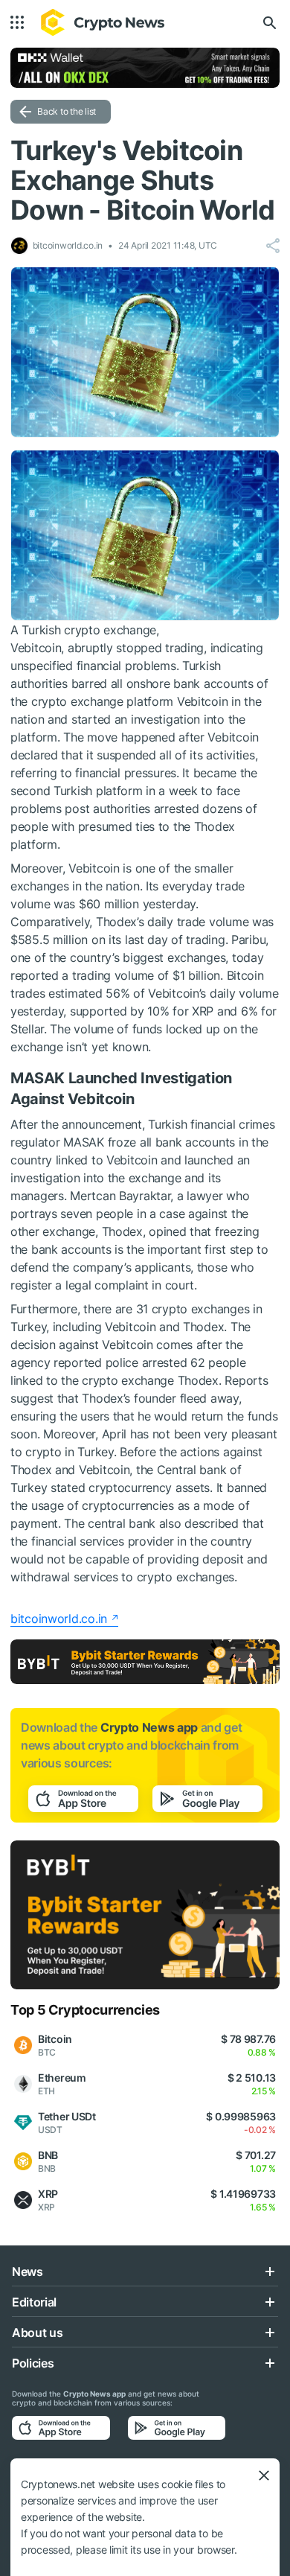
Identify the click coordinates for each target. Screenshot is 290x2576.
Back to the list (67, 111)
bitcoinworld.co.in (59, 1619)
